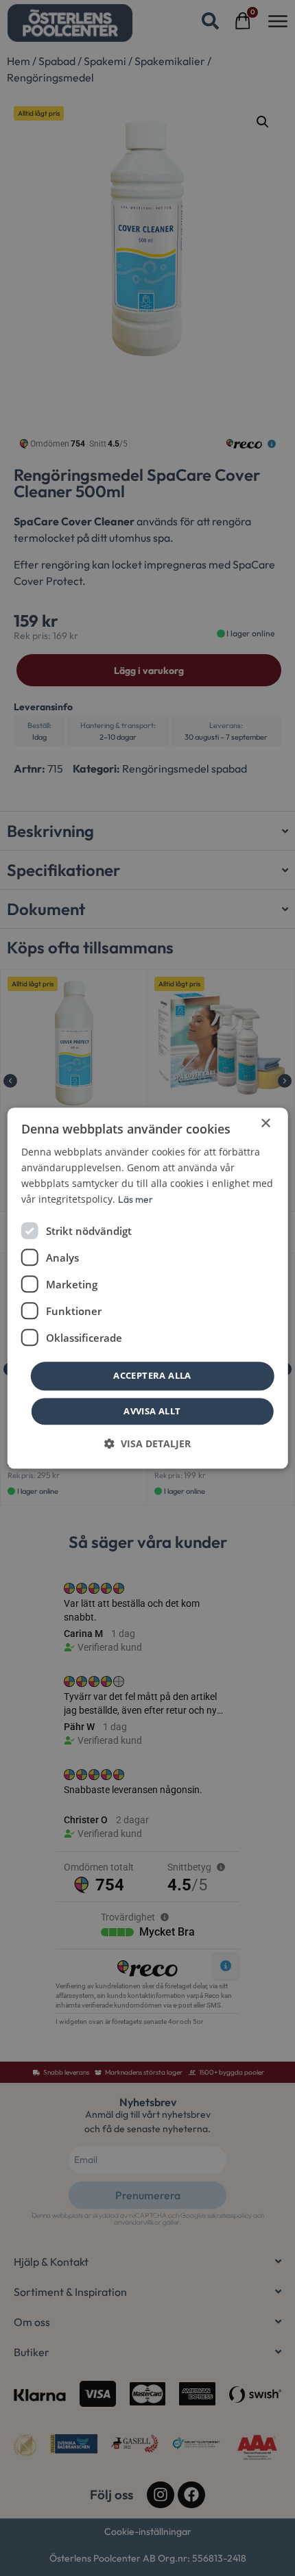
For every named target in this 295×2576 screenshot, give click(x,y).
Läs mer (135, 1199)
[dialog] (148, 1288)
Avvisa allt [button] (152, 1411)
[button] (147, 1443)
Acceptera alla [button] (152, 1376)
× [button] (265, 1124)
